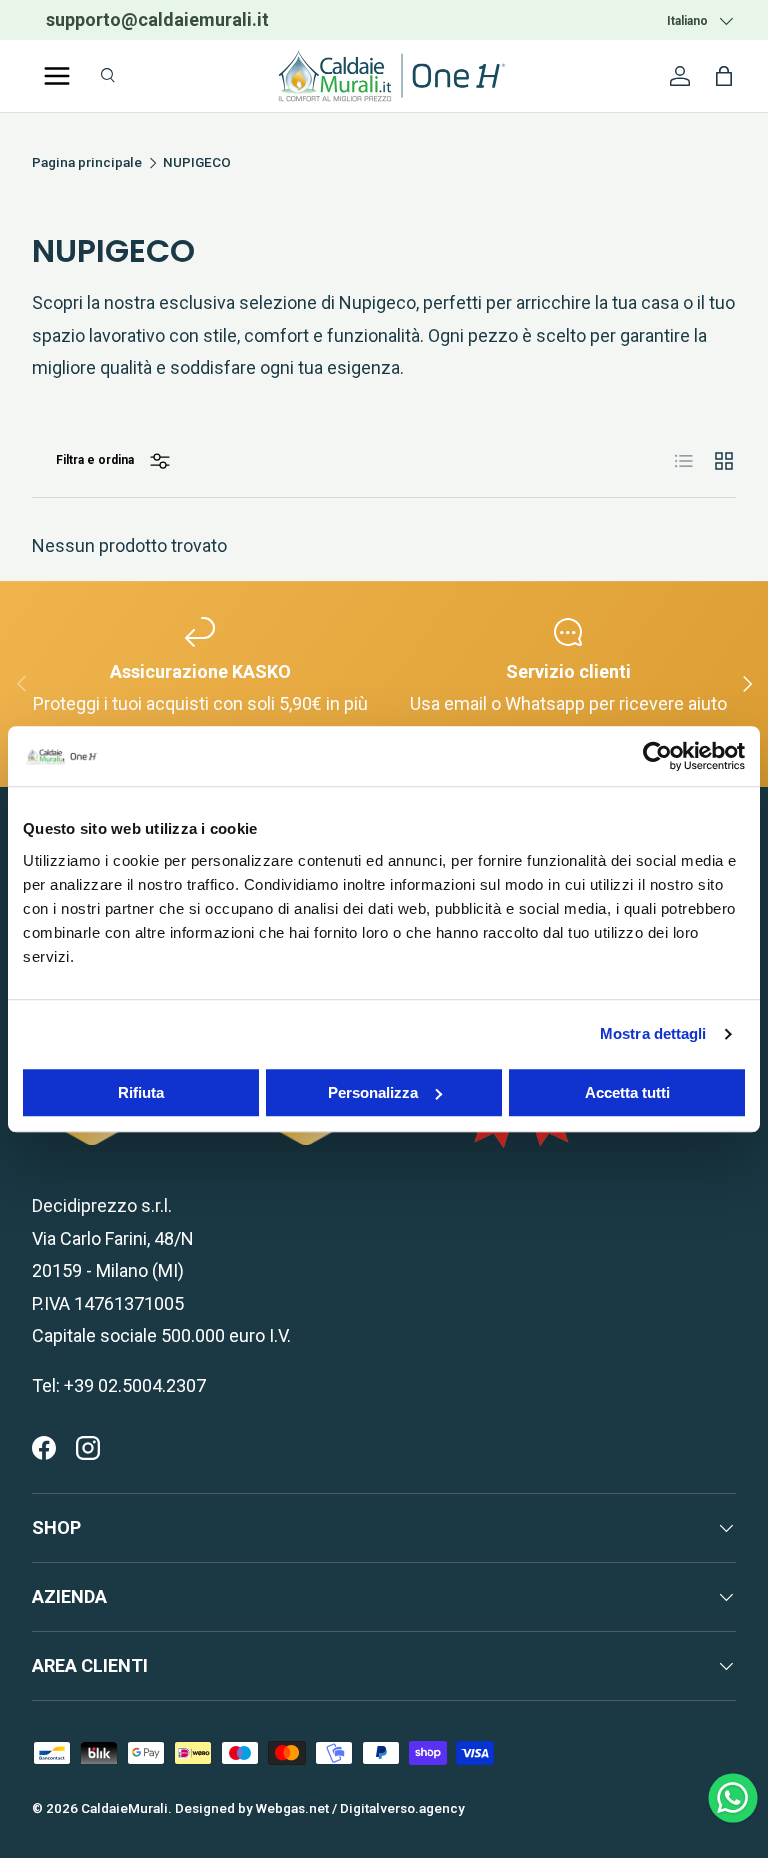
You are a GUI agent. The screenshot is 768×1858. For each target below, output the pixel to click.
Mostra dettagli (653, 1033)
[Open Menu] (57, 76)
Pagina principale (87, 163)
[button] (724, 76)
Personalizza (373, 1092)
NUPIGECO (197, 163)
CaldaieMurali (124, 1808)
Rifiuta (141, 1092)
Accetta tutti (627, 1092)
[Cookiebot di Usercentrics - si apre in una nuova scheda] (657, 756)
